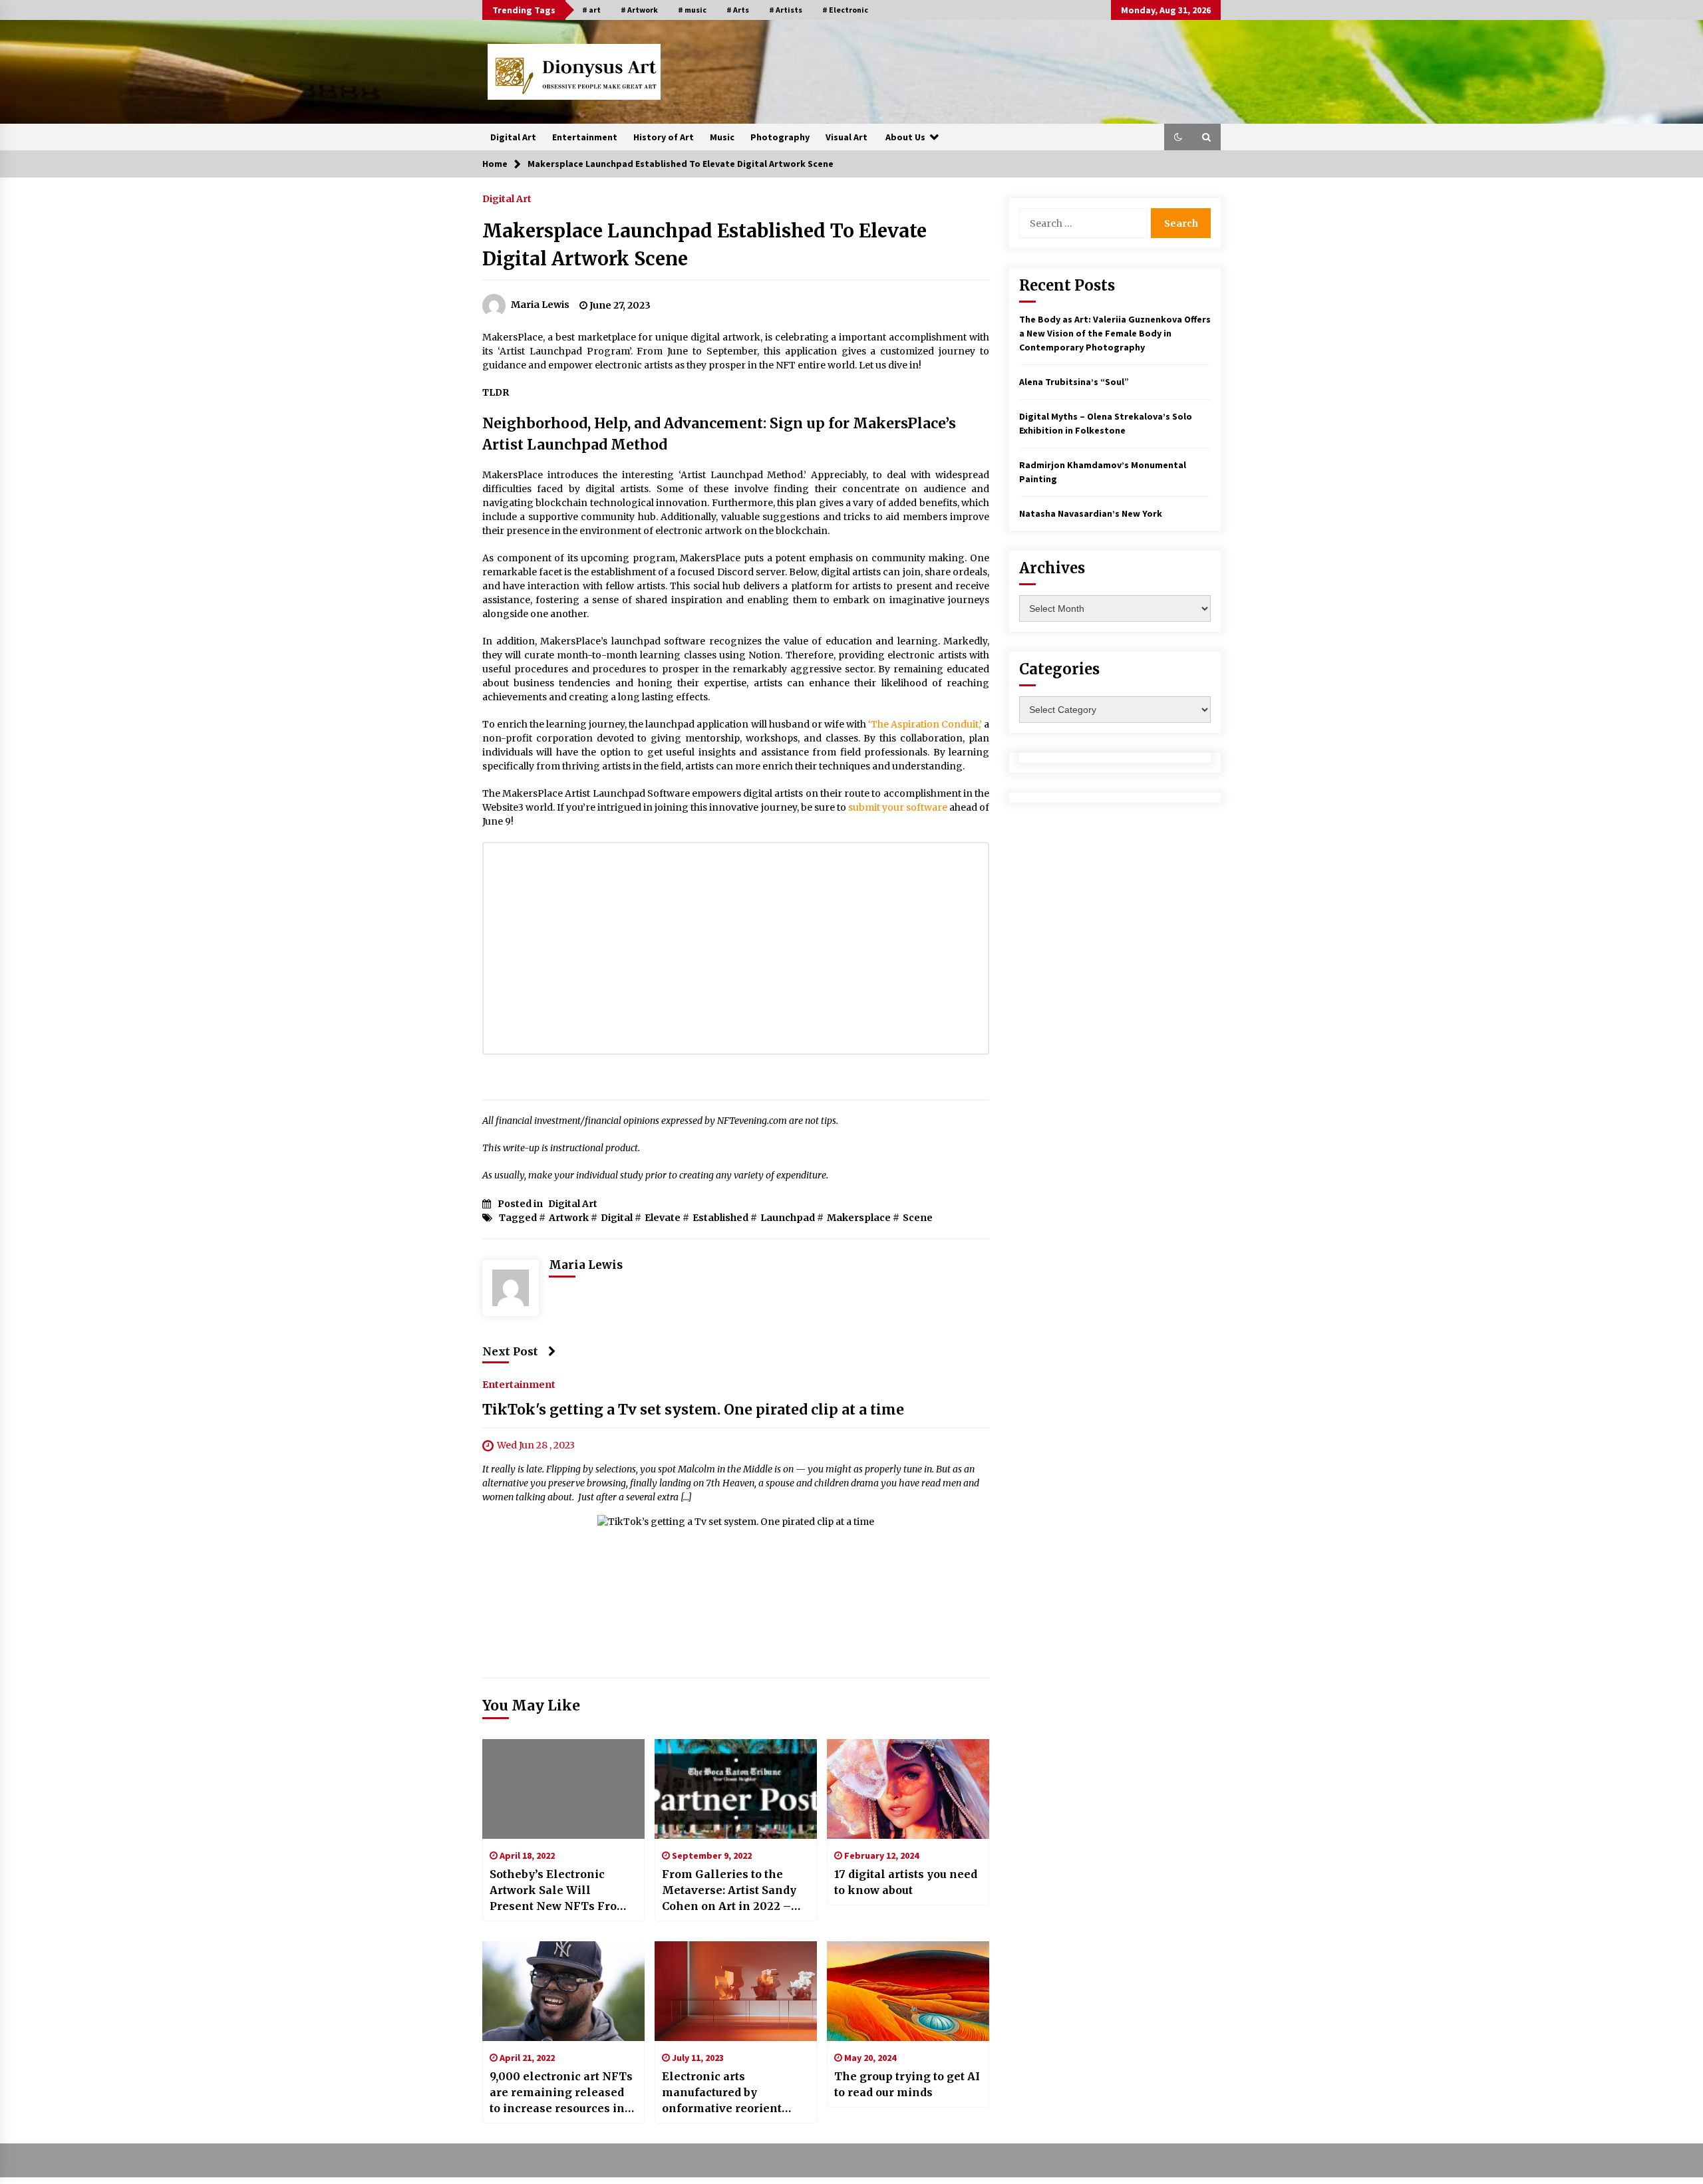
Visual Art (847, 137)
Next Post (510, 1351)
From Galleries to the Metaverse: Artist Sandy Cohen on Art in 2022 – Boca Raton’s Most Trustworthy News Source (734, 1891)
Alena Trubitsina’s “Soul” (1074, 382)
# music (692, 10)
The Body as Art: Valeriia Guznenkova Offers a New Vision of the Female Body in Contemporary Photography (1115, 333)
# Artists (786, 10)
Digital (617, 1218)
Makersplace (859, 1218)
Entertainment (585, 137)
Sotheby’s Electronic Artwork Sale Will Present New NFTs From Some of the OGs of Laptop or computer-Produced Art (559, 1891)
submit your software (898, 807)
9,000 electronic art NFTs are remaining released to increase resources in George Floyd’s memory (561, 2093)
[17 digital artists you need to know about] (908, 1789)
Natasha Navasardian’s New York (1091, 513)
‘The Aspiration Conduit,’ (925, 724)
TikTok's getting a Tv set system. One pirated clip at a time (693, 1410)
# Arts (738, 10)
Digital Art (513, 137)
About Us (905, 137)
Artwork (569, 1218)
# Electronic (845, 10)
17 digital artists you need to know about (906, 1882)
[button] (1178, 137)
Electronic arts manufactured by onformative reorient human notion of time (723, 2093)
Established (720, 1218)
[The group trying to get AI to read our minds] (908, 1991)
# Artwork (639, 10)
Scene (918, 1218)
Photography (780, 137)
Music (722, 137)
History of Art (664, 137)
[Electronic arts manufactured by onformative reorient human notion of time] (736, 1991)
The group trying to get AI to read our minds (907, 2084)
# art (591, 10)
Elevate (663, 1218)
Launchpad (788, 1218)
